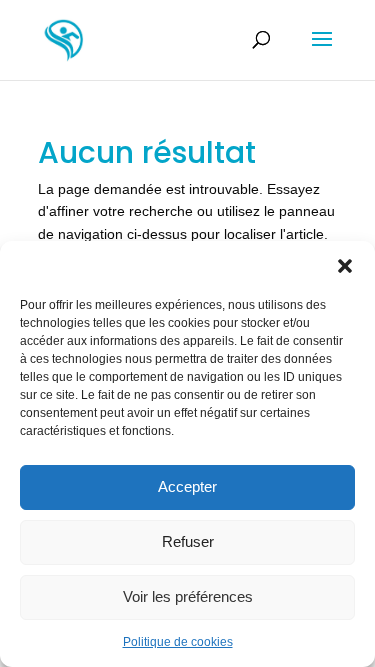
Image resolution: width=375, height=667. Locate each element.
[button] (345, 266)
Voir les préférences (188, 596)
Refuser (188, 541)
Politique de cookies (178, 642)
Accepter (187, 486)
